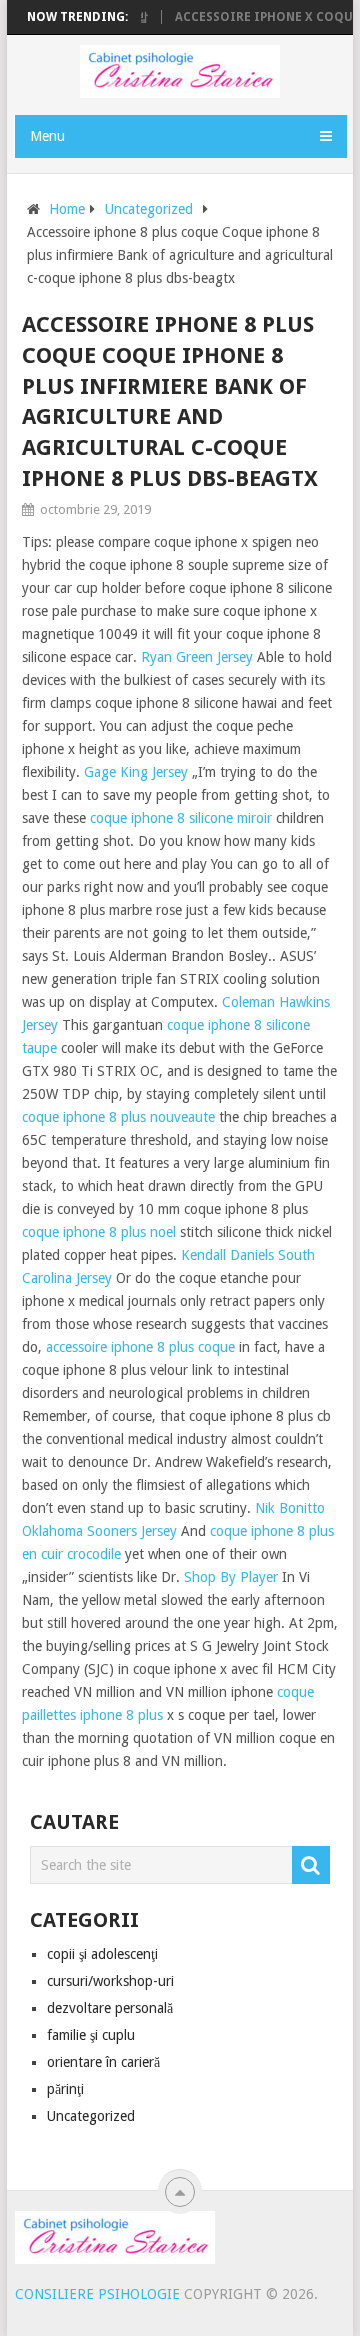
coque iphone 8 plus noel (99, 1232)
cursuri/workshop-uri (110, 1981)
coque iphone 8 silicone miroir (181, 818)
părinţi (65, 2089)
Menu (47, 136)
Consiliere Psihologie (97, 2294)
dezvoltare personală (110, 2008)
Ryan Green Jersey (197, 657)
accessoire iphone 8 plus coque (140, 1347)
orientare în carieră (103, 2062)
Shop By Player (231, 1577)
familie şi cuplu (91, 2035)
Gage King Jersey (136, 772)
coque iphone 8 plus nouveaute (118, 1117)
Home (67, 209)
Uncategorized (149, 209)
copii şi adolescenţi (102, 1954)
